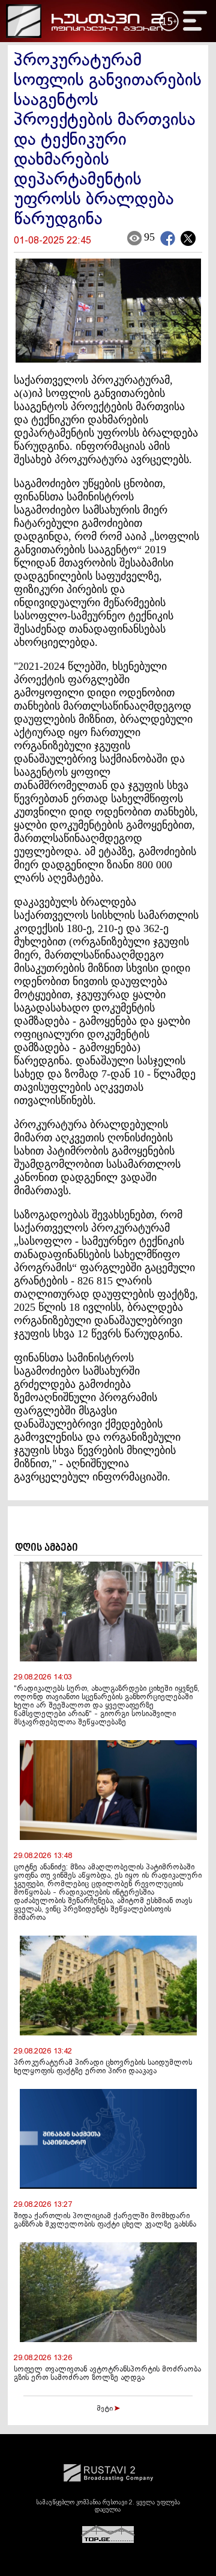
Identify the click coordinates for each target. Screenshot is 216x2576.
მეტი (106, 2409)
